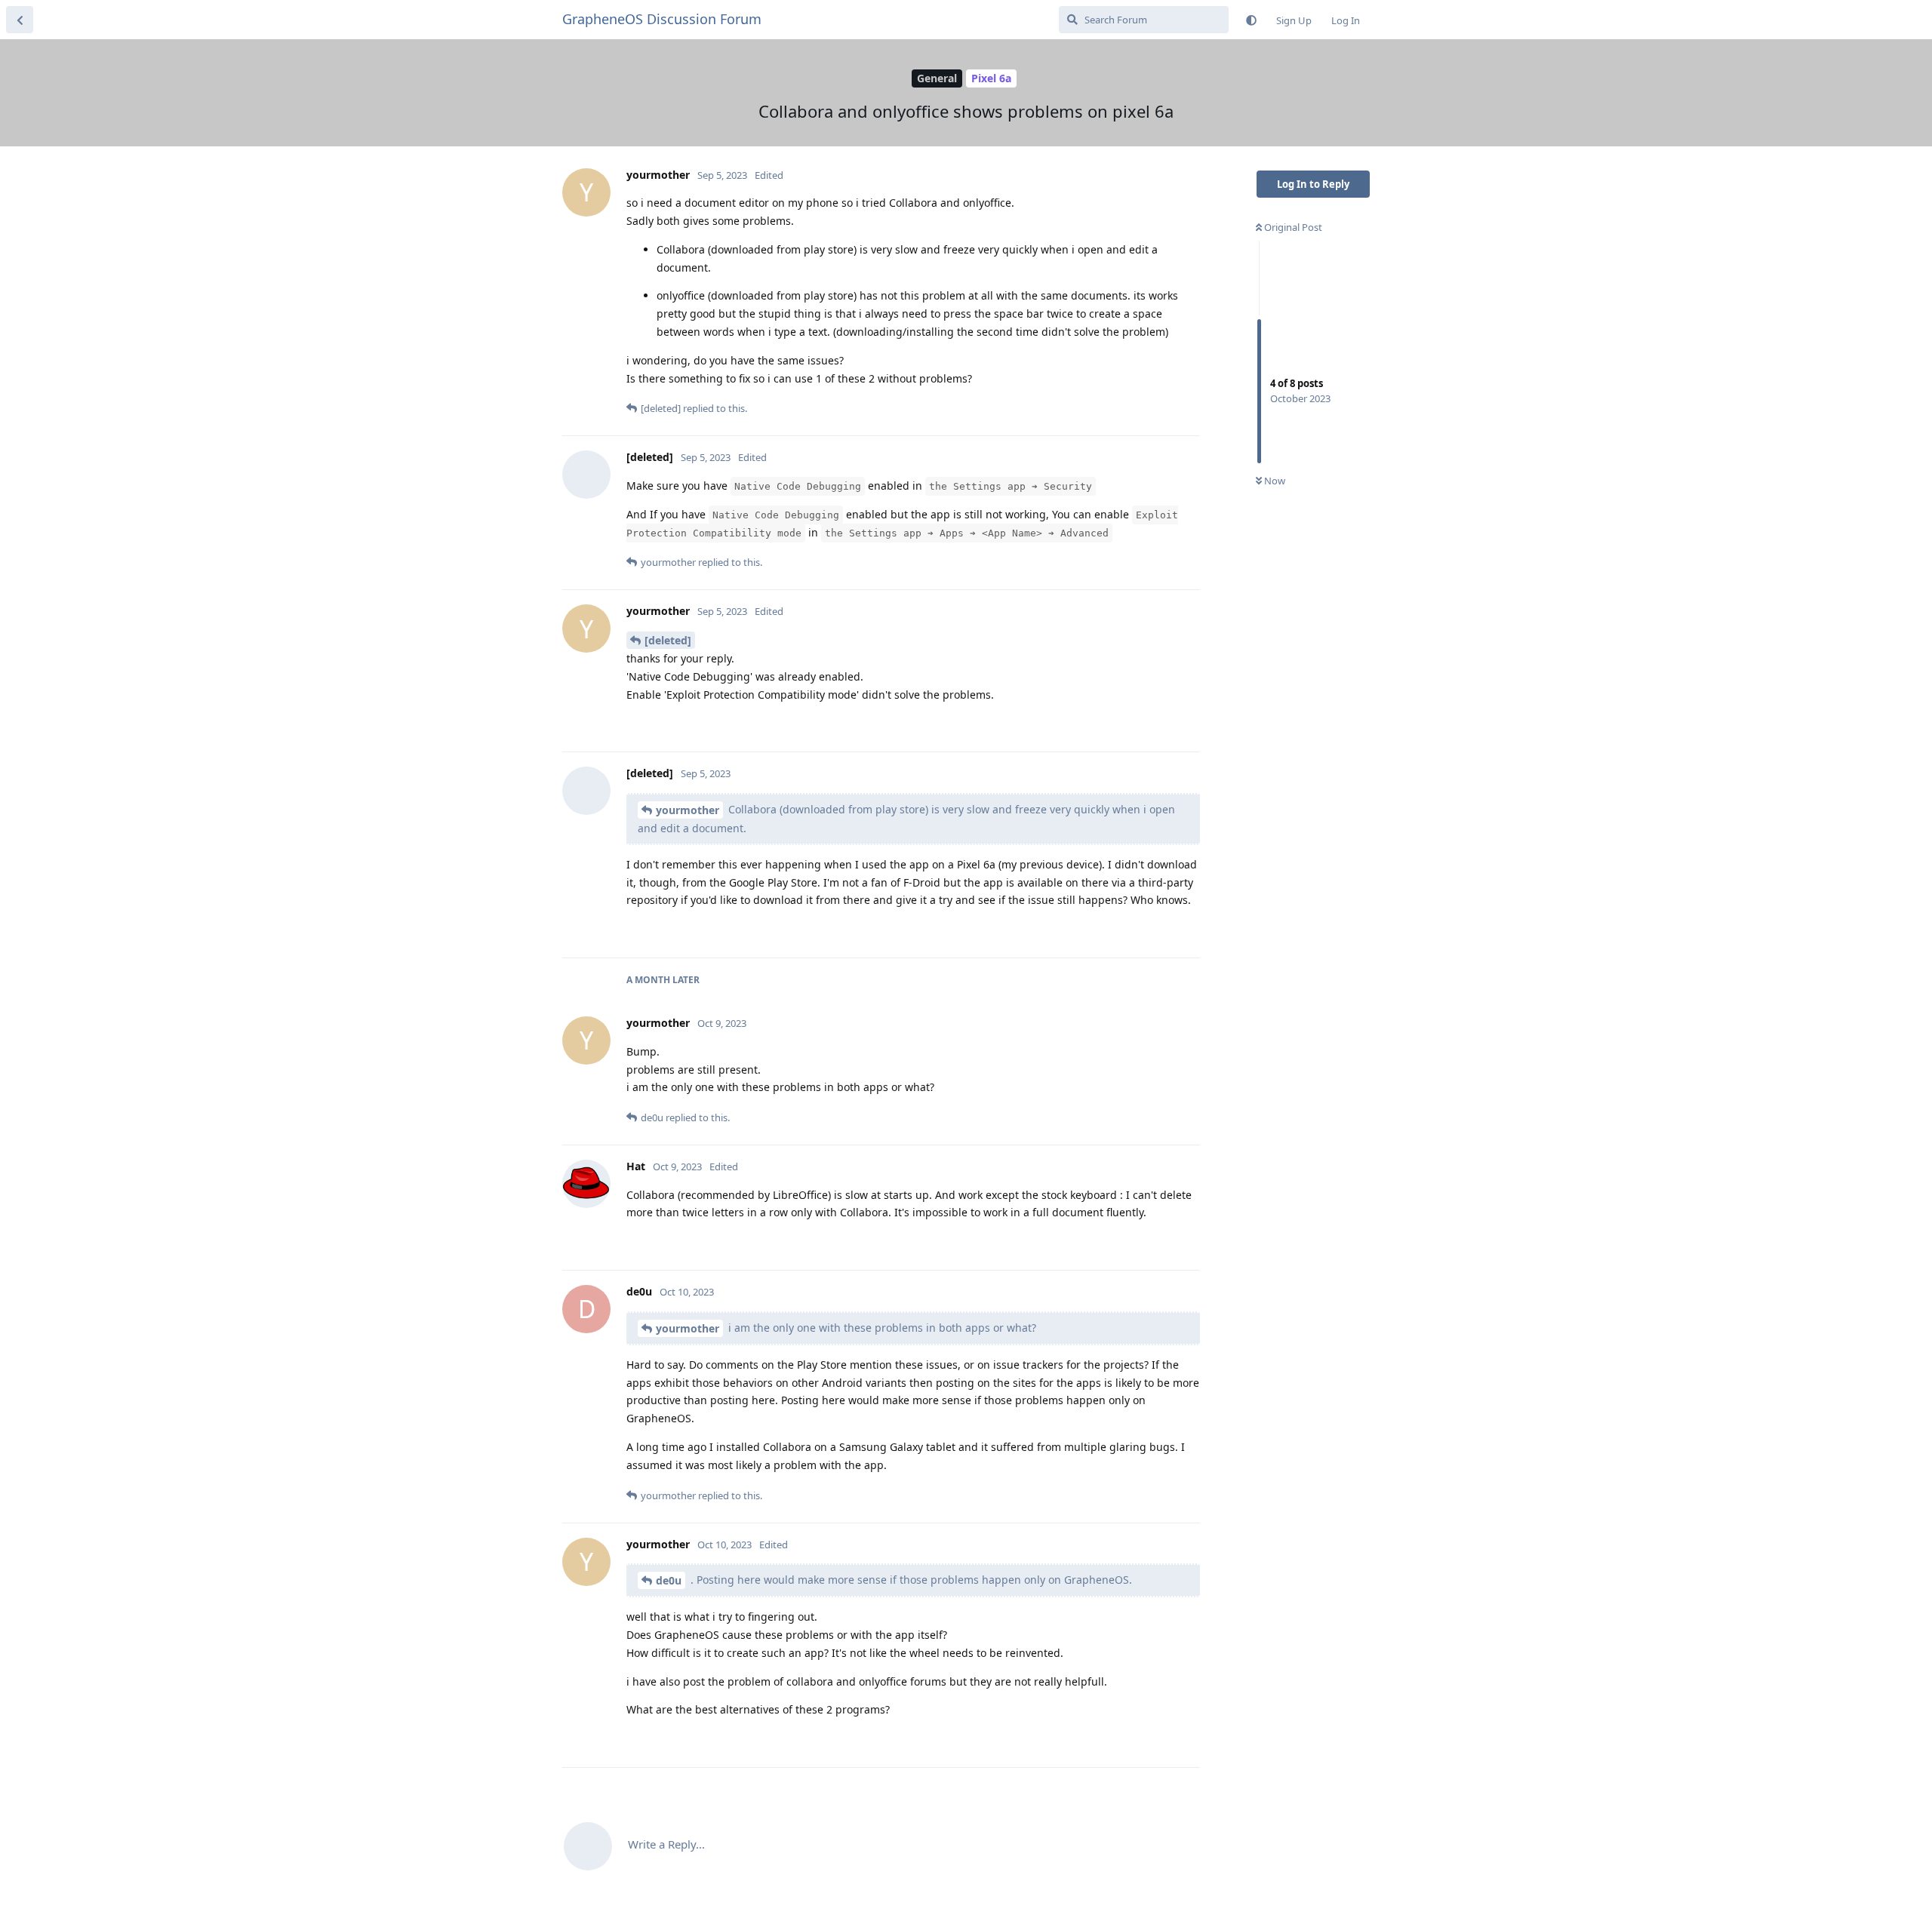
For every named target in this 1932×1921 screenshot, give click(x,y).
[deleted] (668, 640)
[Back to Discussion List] (20, 20)
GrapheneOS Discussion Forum (662, 19)
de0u (669, 1580)
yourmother (688, 810)
